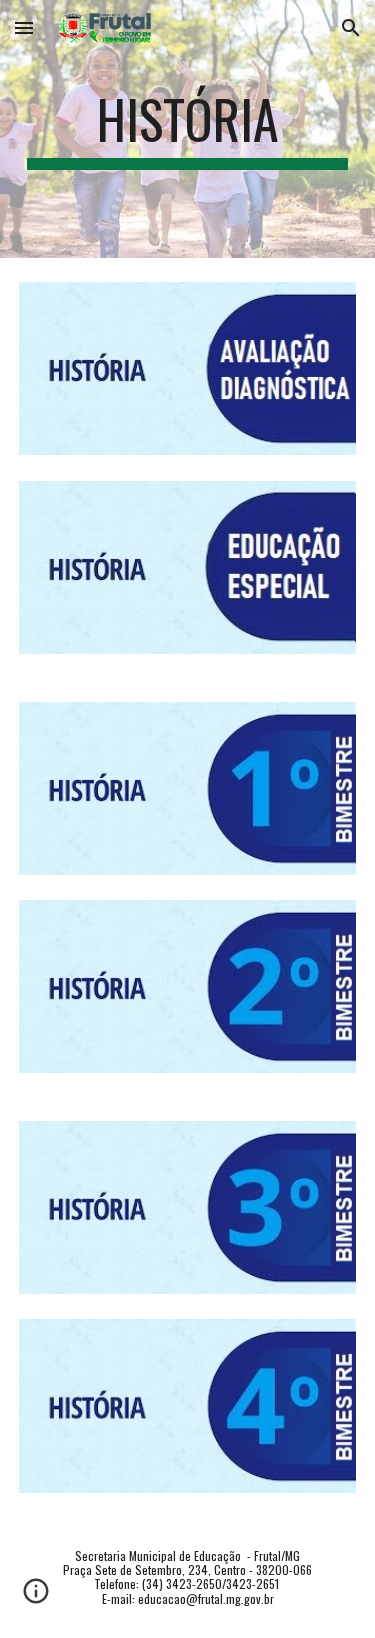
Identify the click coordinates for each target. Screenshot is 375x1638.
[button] (24, 27)
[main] (188, 129)
